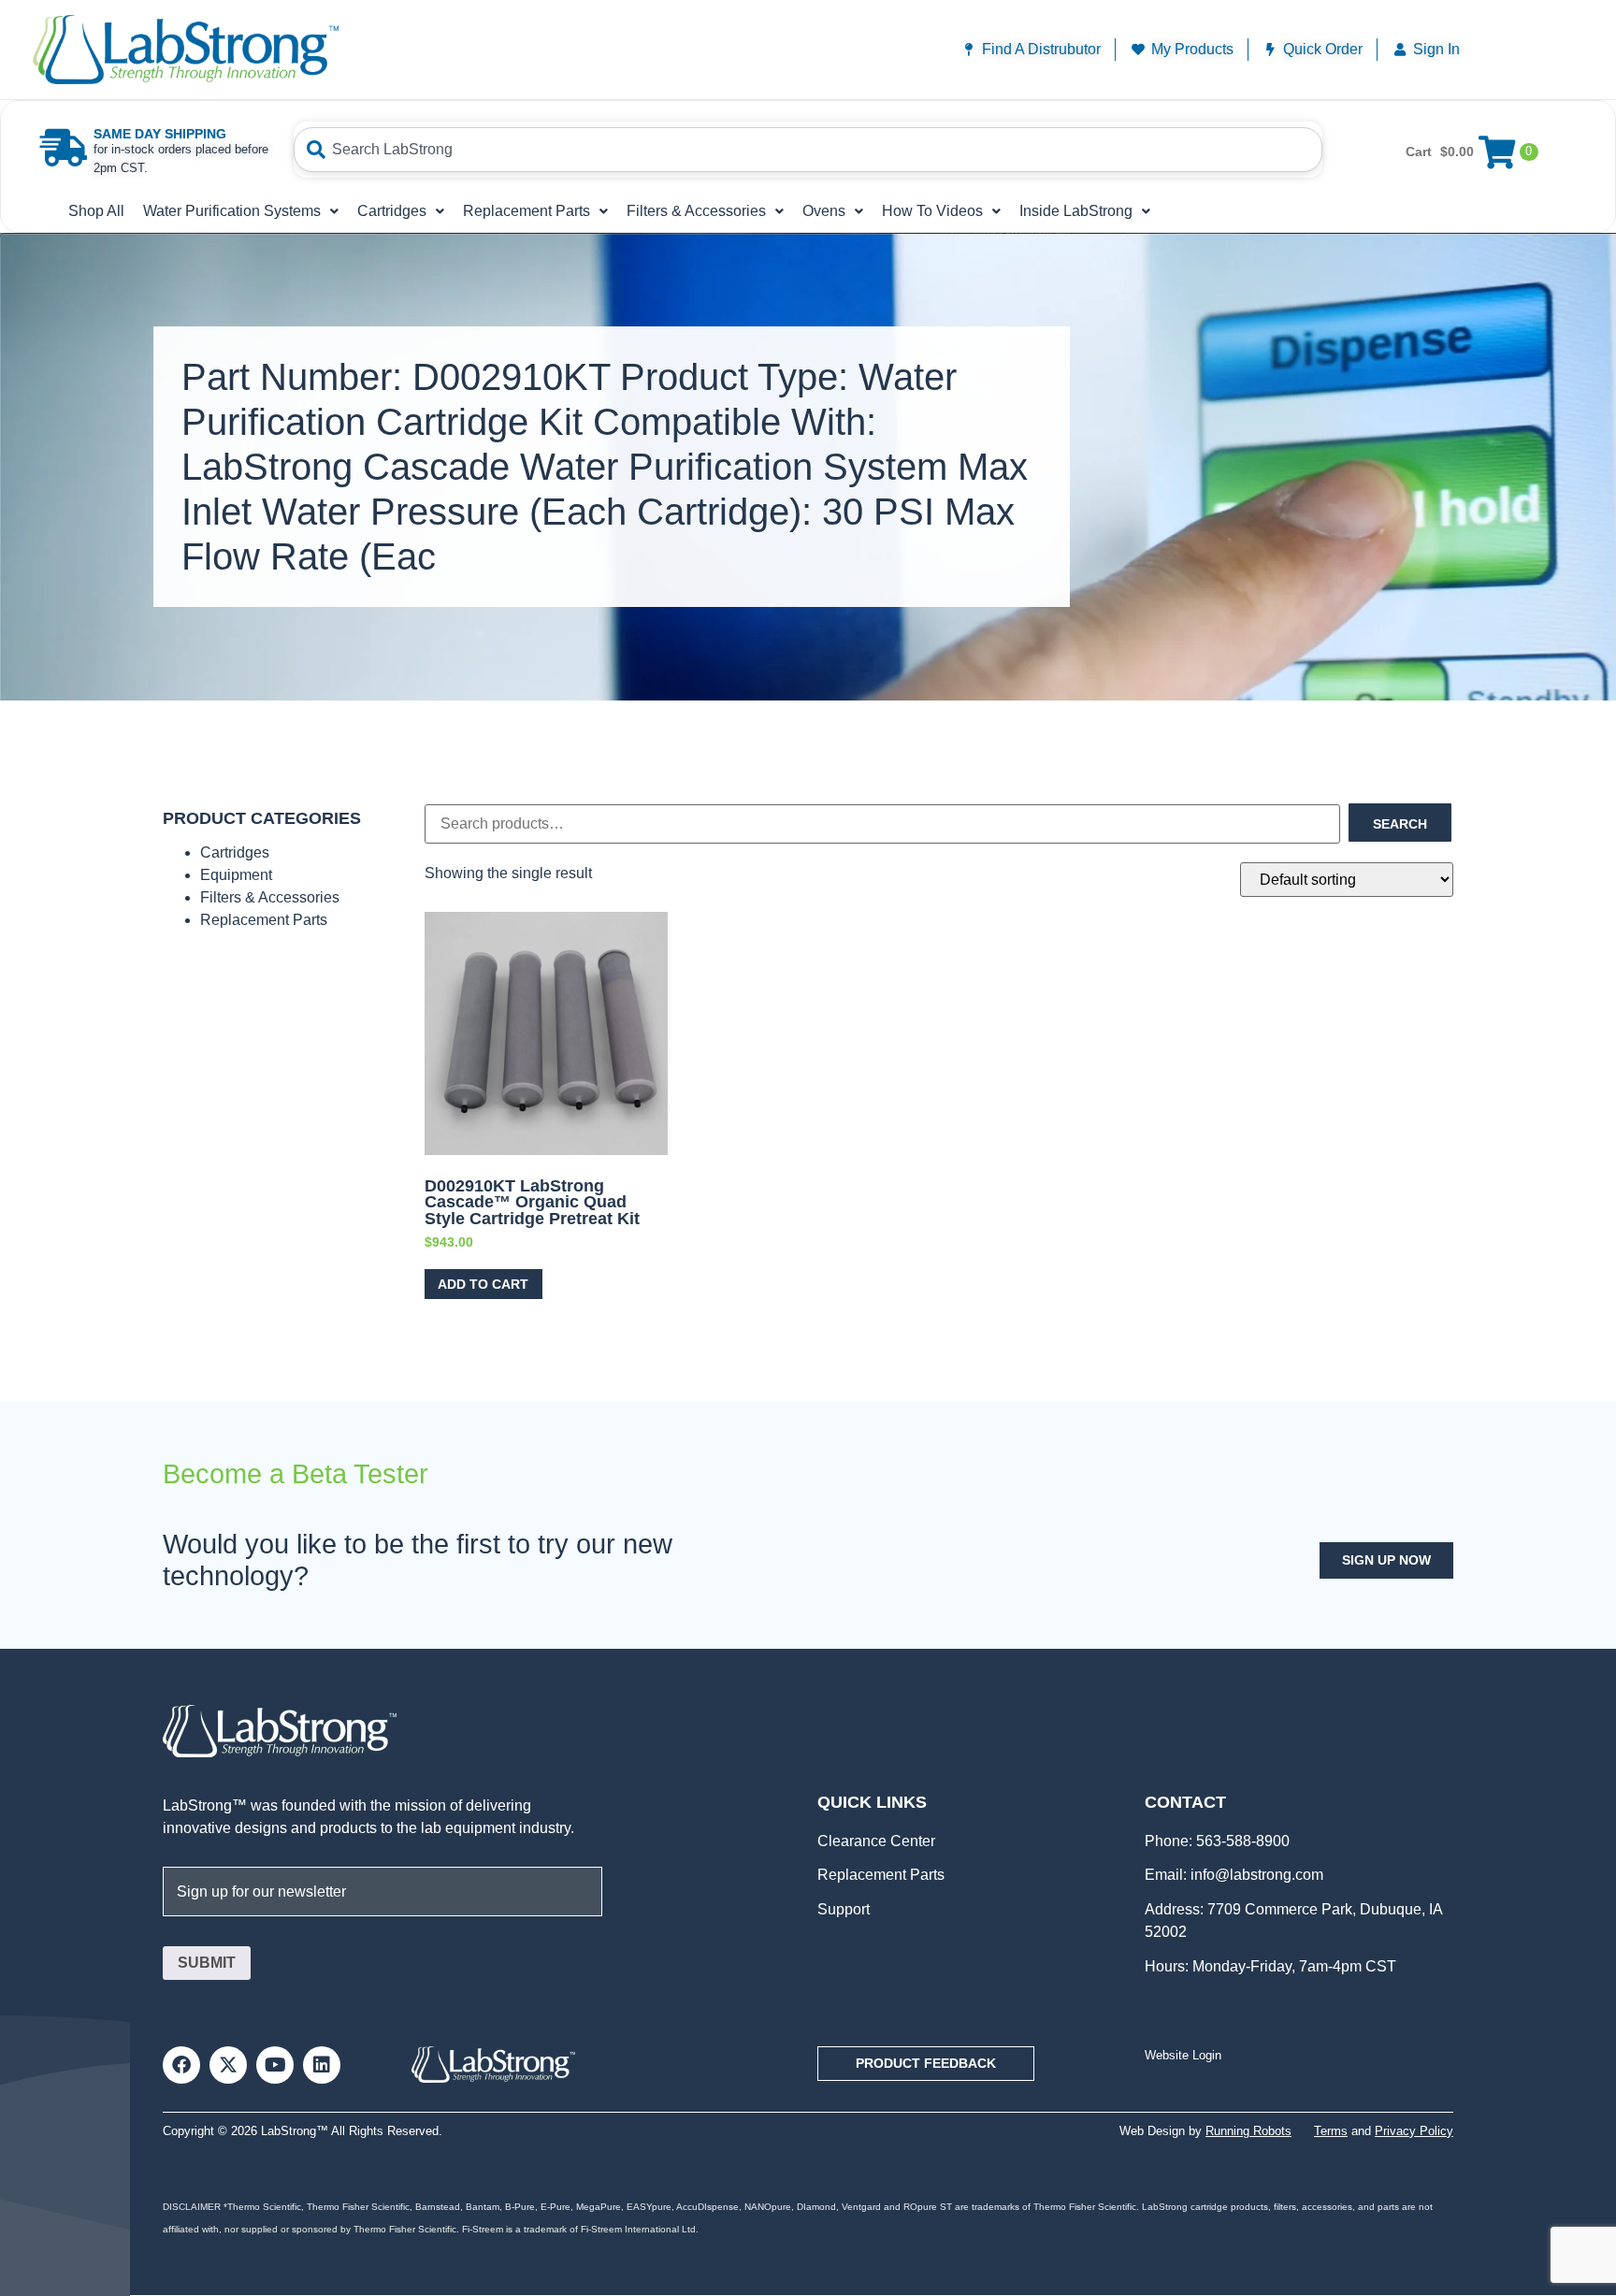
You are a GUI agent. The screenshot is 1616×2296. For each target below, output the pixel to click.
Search (1400, 824)
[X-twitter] (228, 2065)
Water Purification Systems (232, 211)
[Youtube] (275, 2065)
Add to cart (483, 1284)
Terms (1331, 2131)
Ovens (824, 211)
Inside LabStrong (1076, 211)
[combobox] (808, 150)
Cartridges (392, 211)
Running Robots (1248, 2131)
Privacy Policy (1414, 2131)
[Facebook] (181, 2065)
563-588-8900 (1241, 1841)
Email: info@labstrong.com (1234, 1875)
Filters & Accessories (696, 211)
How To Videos (932, 211)
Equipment (236, 875)
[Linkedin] (322, 2065)
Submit (207, 1963)
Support (844, 1909)
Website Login (1183, 2055)
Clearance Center (876, 1841)
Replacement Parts (527, 211)
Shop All (96, 211)
